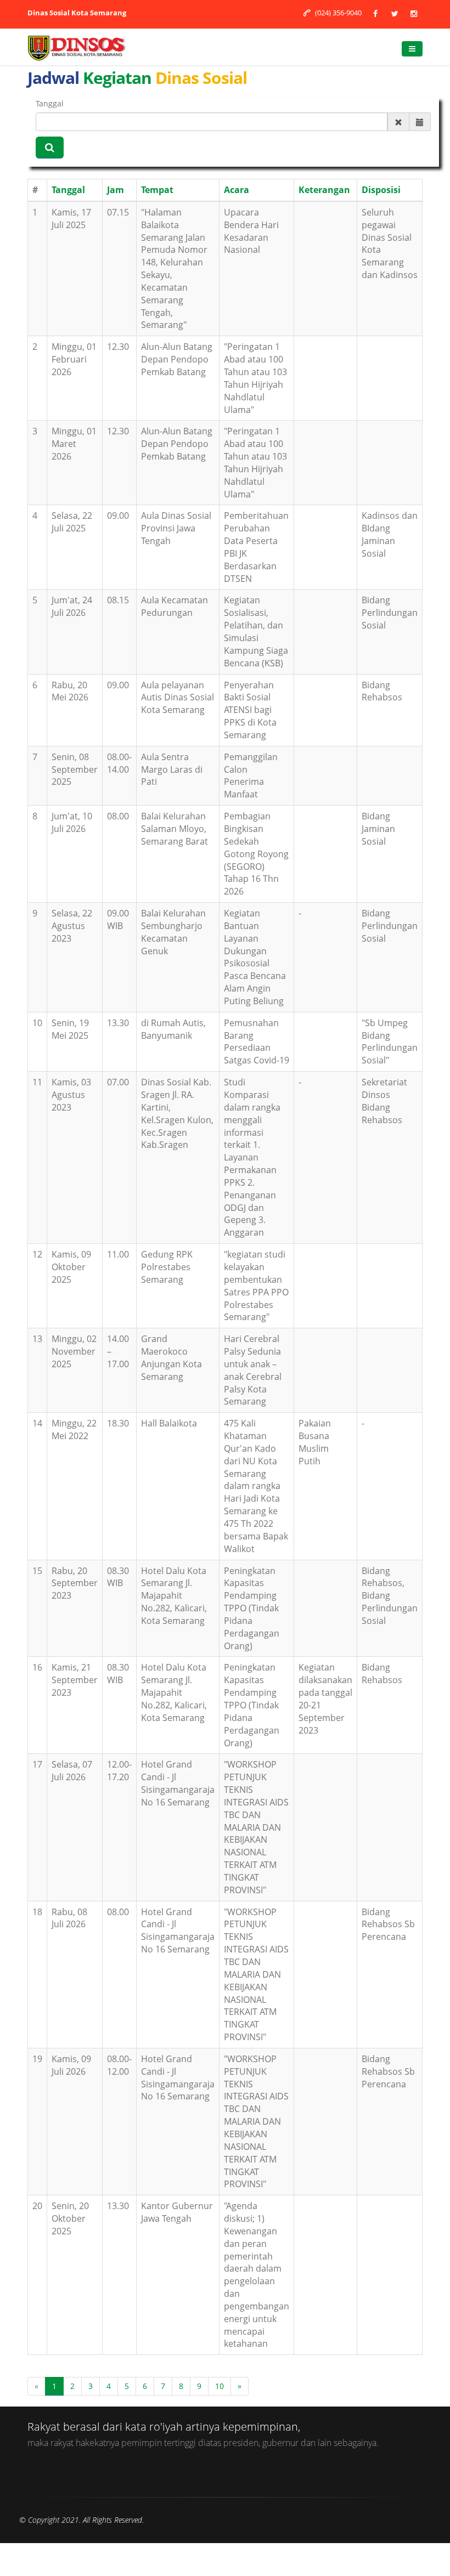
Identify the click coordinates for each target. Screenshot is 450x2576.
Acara (237, 190)
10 (220, 2386)
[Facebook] (375, 13)
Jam (116, 190)
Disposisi (381, 190)
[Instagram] (414, 13)
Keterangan (324, 190)
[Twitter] (395, 13)
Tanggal (50, 103)
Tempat (157, 190)
